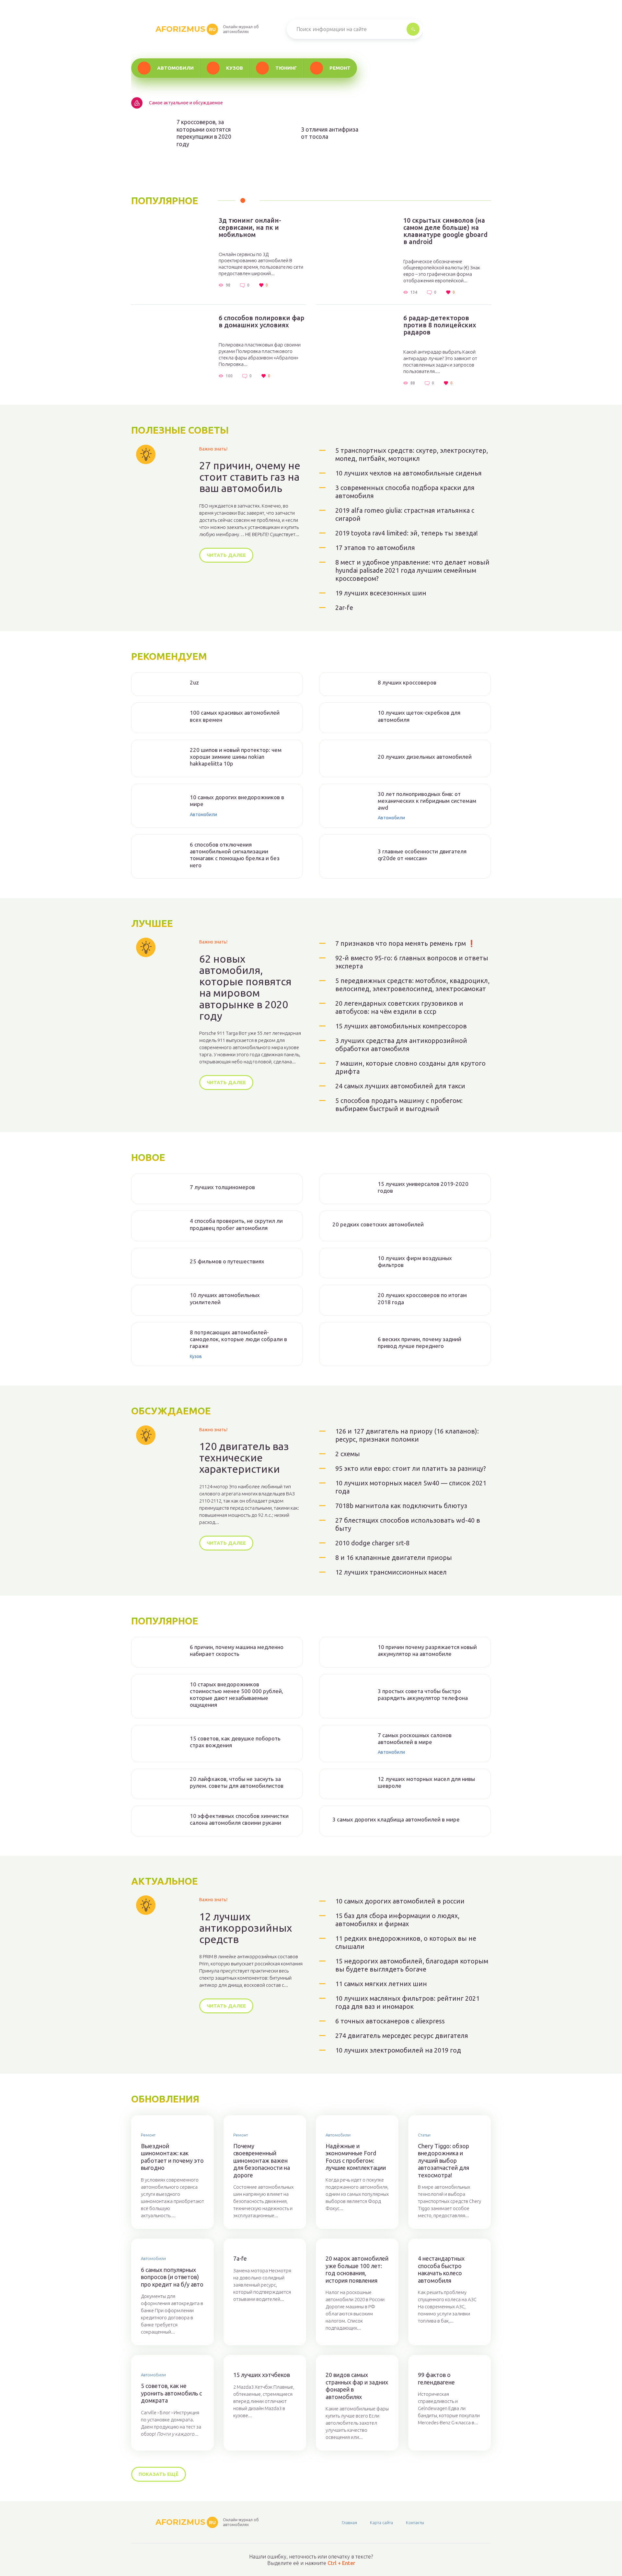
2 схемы (348, 1454)
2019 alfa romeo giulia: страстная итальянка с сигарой (405, 514)
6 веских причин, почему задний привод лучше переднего (420, 1342)
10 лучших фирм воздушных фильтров (415, 1261)
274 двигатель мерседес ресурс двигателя (402, 2036)
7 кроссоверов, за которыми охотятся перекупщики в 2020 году (204, 133)
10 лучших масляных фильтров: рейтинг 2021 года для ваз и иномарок (407, 2002)
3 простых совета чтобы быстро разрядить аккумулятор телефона (423, 1694)
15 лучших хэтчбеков (262, 2375)
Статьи (424, 2135)
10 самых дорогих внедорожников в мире (237, 801)
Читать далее (226, 555)
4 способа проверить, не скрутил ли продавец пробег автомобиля (236, 1224)
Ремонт (340, 68)
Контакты (415, 2523)
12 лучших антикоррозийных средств (246, 1928)
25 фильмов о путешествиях (227, 1261)
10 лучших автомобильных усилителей (225, 1298)
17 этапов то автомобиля (375, 548)
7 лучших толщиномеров (222, 1187)
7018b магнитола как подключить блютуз (401, 1506)
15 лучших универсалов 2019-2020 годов (423, 1187)
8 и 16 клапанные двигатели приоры (394, 1557)
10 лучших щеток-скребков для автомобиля (419, 716)
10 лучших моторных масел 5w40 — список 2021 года (411, 1487)
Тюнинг (286, 68)
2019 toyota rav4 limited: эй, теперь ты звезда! (407, 533)
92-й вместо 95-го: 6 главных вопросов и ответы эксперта (412, 962)
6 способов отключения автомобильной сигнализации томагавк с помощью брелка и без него (235, 855)
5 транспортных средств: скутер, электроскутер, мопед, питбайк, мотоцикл (412, 454)
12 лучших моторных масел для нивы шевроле (426, 1782)
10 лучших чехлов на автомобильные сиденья (409, 473)
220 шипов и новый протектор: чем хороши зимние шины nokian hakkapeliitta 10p (236, 757)
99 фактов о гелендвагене (436, 2378)
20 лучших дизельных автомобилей (425, 757)
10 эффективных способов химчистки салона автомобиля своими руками (239, 1819)
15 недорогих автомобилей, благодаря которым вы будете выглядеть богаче (412, 1965)
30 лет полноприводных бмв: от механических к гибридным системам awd (427, 801)
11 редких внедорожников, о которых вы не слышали (406, 1942)
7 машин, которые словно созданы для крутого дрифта (410, 1067)
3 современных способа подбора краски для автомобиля (405, 492)
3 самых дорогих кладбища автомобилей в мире (396, 1819)
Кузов (235, 68)
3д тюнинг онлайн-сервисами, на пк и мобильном (250, 228)
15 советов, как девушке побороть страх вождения (235, 1742)
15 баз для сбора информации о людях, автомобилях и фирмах (397, 1920)
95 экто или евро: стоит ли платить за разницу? (411, 1468)
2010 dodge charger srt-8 (372, 1543)
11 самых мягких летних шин (381, 1984)
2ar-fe (344, 608)
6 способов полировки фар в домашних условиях (261, 322)
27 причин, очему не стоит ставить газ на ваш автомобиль (250, 477)
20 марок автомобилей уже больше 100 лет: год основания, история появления (357, 2269)
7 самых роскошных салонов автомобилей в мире (415, 1739)
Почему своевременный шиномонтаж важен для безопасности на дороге (262, 2160)
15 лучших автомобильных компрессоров (401, 1026)
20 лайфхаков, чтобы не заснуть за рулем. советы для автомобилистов (237, 1782)
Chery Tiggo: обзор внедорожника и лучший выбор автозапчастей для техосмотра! (443, 2160)
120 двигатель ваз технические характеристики (244, 1458)
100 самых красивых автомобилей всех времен (235, 716)
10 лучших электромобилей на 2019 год (398, 2050)
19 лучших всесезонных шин (381, 593)
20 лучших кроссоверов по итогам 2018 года (422, 1298)
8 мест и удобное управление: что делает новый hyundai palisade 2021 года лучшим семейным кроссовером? (412, 570)
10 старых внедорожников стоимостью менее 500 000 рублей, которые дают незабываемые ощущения (236, 1695)
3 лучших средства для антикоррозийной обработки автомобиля (401, 1045)
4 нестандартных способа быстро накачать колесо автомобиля (441, 2269)
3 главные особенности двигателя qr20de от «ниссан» (422, 855)
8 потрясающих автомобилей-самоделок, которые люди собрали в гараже (238, 1339)
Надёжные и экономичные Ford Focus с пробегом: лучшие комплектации (356, 2157)
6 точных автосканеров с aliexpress (390, 2021)
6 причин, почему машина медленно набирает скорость (237, 1650)
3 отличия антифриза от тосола (330, 133)
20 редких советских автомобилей (378, 1224)
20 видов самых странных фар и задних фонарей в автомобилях (357, 2386)
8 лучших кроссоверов (407, 682)
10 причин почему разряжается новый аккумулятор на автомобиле (427, 1650)
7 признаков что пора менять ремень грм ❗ (405, 943)
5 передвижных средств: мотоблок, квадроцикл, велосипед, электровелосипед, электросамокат (412, 985)
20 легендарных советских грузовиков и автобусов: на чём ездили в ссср (399, 1007)
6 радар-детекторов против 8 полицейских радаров (440, 325)
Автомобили (175, 68)
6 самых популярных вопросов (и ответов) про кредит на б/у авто (172, 2277)
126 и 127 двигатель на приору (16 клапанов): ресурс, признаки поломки (407, 1435)
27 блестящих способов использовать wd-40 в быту (408, 1524)
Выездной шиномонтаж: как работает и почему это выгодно (172, 2157)
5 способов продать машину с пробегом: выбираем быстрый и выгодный (399, 1105)
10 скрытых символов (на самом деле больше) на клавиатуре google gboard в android (445, 231)
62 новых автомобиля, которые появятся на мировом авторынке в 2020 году (245, 987)
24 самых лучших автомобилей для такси (400, 1086)
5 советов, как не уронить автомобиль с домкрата (171, 2393)
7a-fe (240, 2258)
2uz (194, 682)
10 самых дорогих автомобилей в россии (400, 1901)
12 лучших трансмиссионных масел (391, 1572)
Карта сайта (381, 2523)
